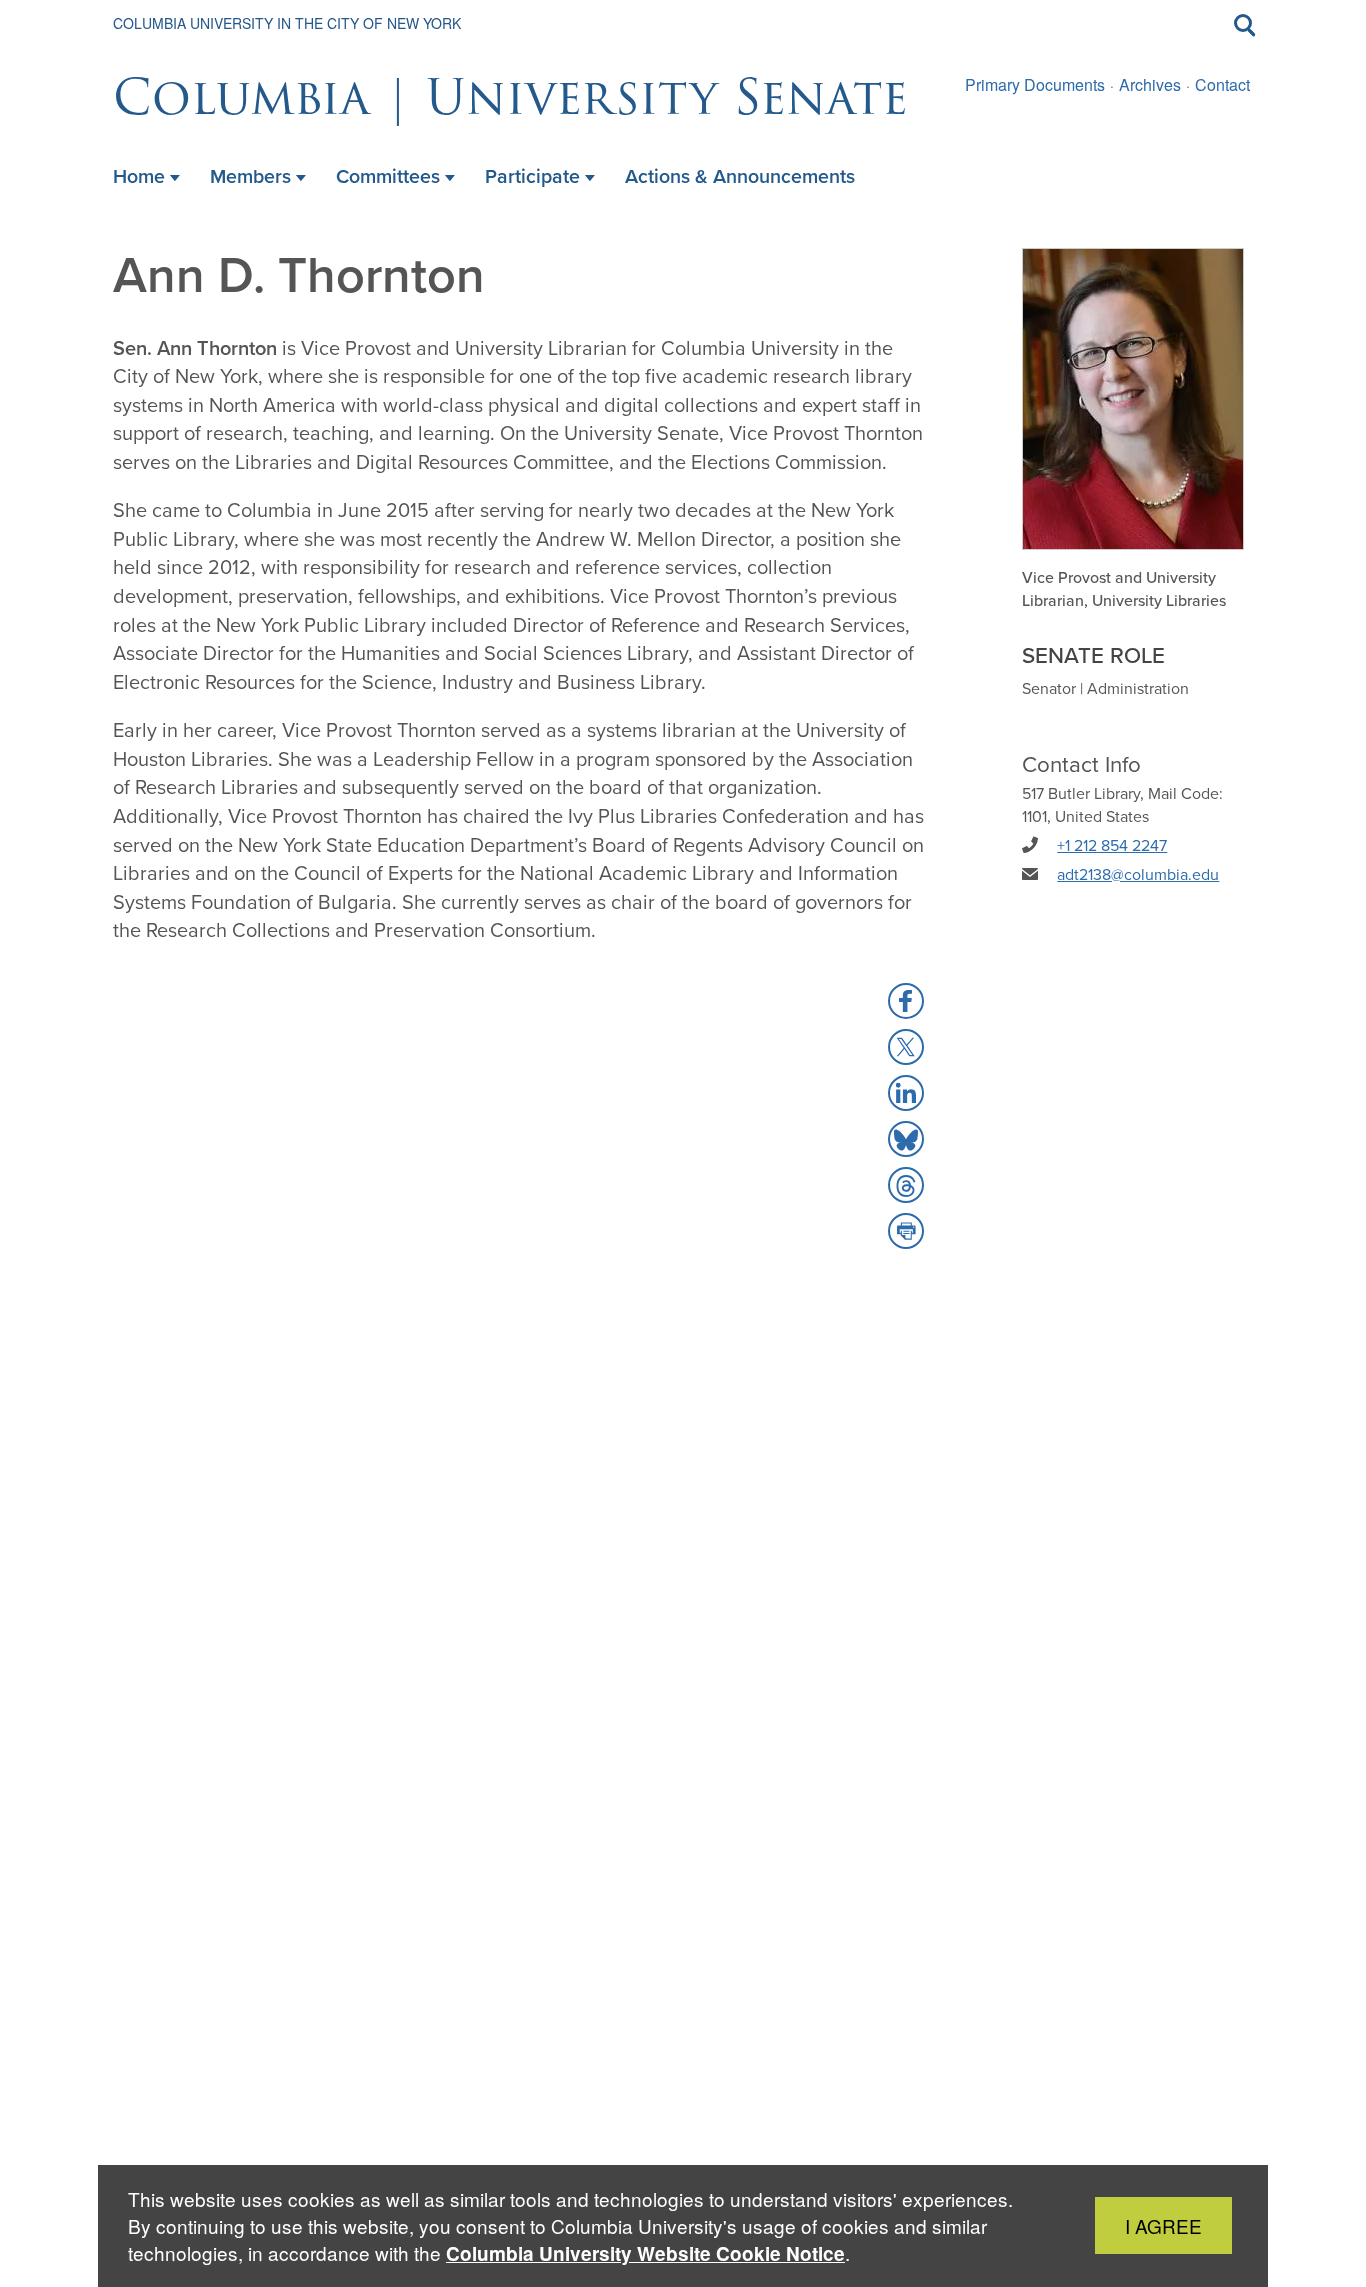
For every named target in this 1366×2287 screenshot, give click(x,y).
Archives (1150, 84)
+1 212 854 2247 (1112, 845)
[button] (906, 1001)
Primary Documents (1035, 84)
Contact (1222, 84)
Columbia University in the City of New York (287, 23)
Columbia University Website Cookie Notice (645, 2253)
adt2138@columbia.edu (1138, 874)
